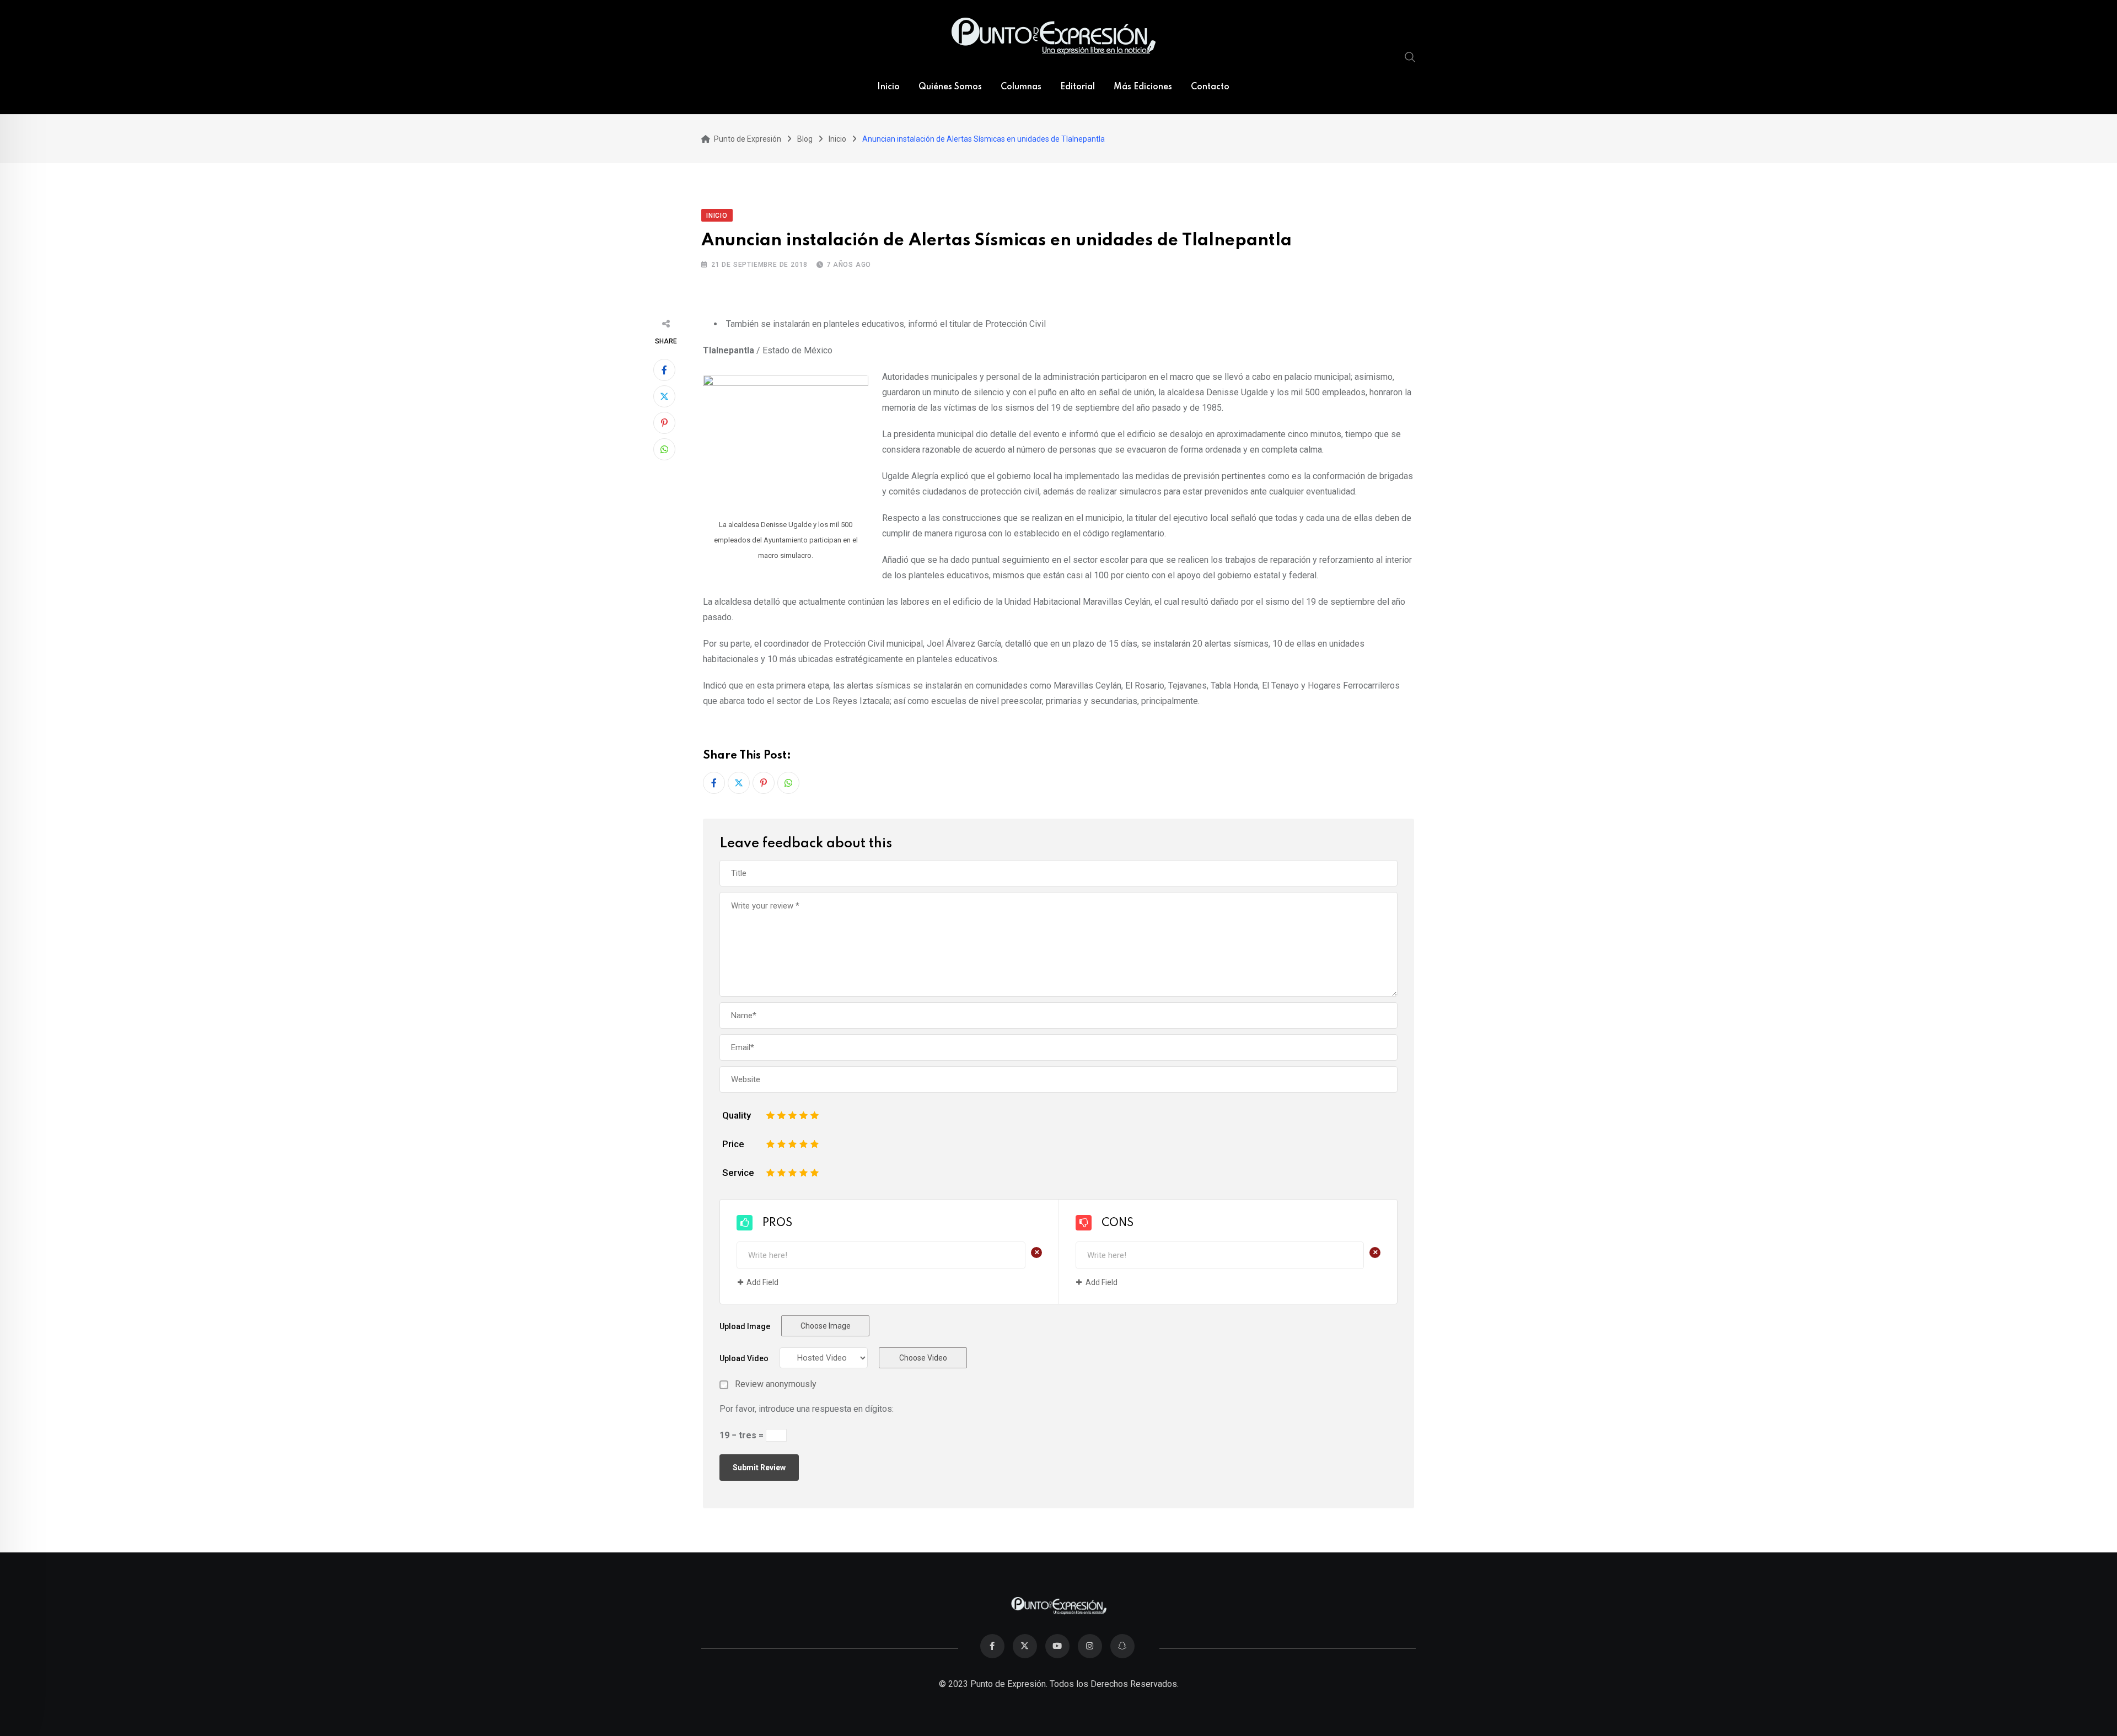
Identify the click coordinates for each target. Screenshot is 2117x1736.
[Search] (1410, 57)
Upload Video (744, 1358)
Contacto (1210, 87)
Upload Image (745, 1326)
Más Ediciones (1143, 87)
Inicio (888, 87)
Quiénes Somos (950, 87)
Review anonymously (776, 1384)
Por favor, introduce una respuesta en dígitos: (807, 1409)
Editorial (1078, 87)
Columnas (1021, 87)
